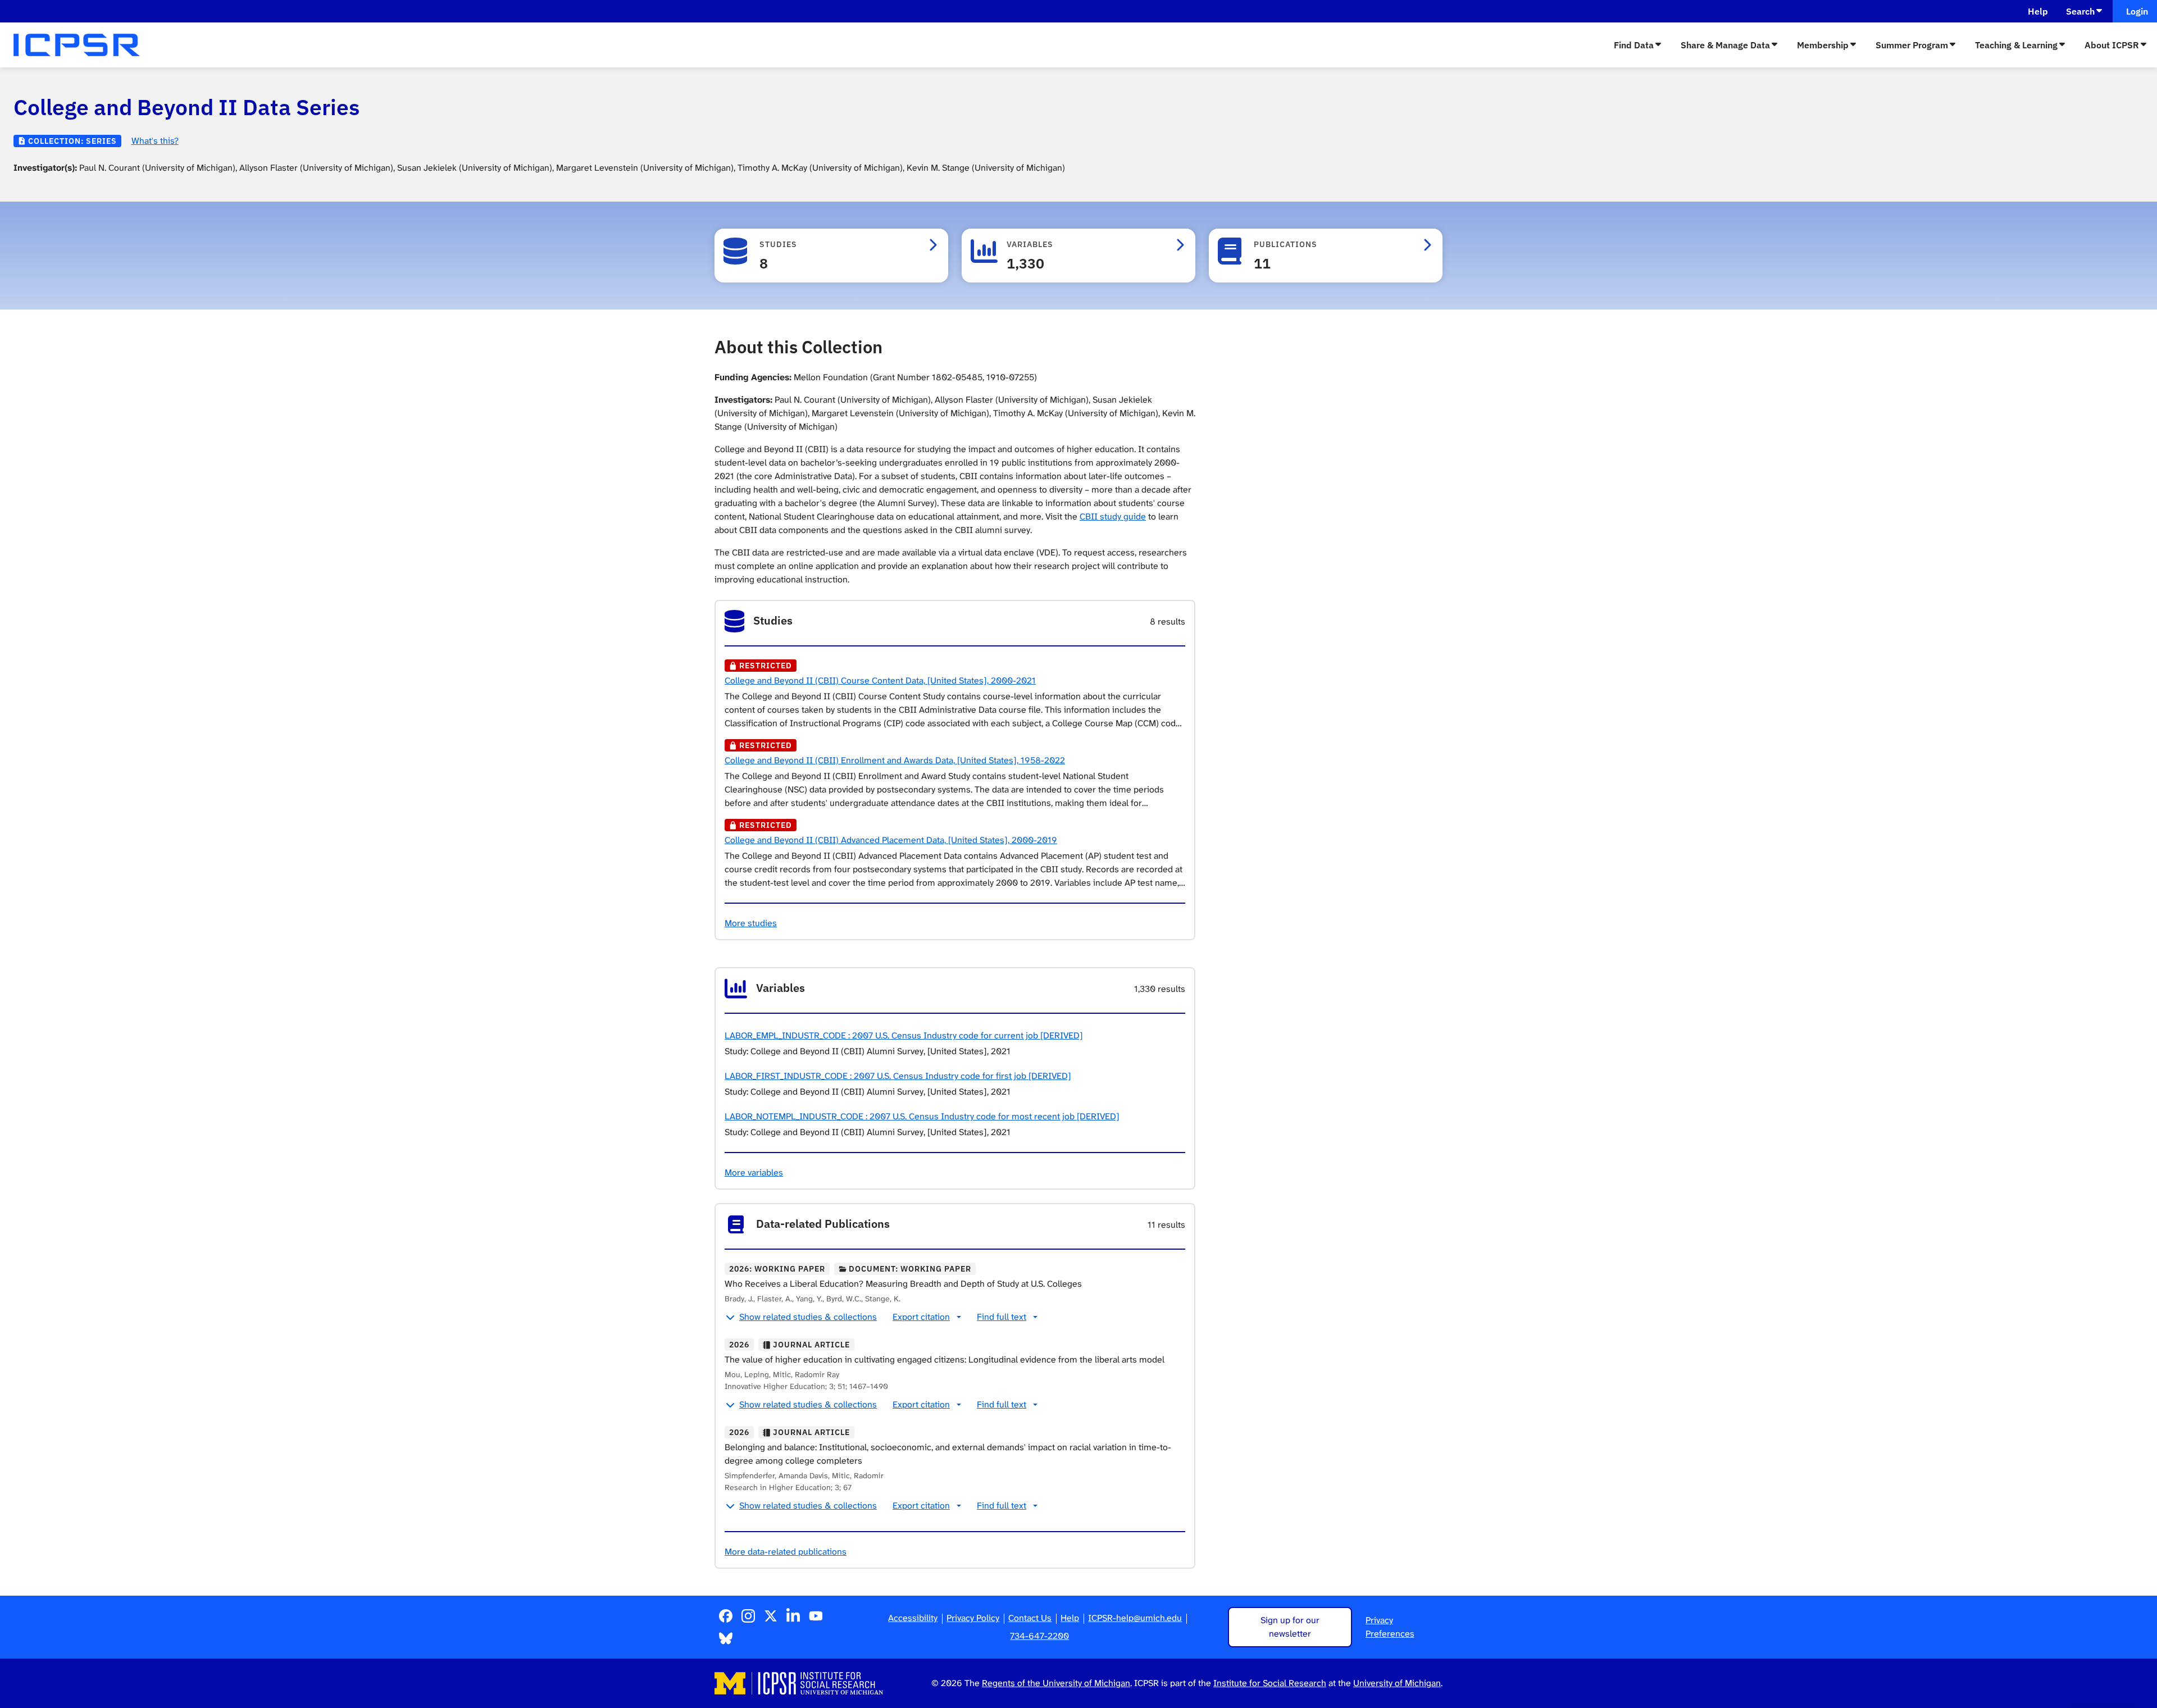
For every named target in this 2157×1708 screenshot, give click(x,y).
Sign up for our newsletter (1290, 1627)
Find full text (1002, 1317)
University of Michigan (1397, 1683)
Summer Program (1912, 45)
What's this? (155, 141)
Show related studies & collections (808, 1317)
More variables (754, 1172)
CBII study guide (1113, 516)
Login (2135, 11)
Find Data (1634, 45)
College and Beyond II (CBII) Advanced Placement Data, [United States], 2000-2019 (891, 840)
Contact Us (1030, 1618)
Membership (1823, 45)
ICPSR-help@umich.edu (1135, 1618)
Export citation (921, 1317)
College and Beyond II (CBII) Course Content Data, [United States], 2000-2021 (880, 680)
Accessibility (913, 1618)
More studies (751, 923)
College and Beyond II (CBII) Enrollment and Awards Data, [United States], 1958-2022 (895, 760)
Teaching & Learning (2016, 45)
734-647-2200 (1039, 1636)
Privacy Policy (973, 1618)
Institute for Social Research (1270, 1683)
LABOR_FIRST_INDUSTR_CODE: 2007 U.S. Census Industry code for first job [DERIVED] (898, 1076)
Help (2038, 11)
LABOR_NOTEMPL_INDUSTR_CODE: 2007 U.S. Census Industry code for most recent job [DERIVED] (922, 1116)
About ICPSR (2112, 45)
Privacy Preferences (1390, 1627)
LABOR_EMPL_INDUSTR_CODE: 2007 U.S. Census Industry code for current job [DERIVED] (904, 1035)
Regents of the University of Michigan (1056, 1683)
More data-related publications (786, 1552)
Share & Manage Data (1725, 45)
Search (2080, 11)
